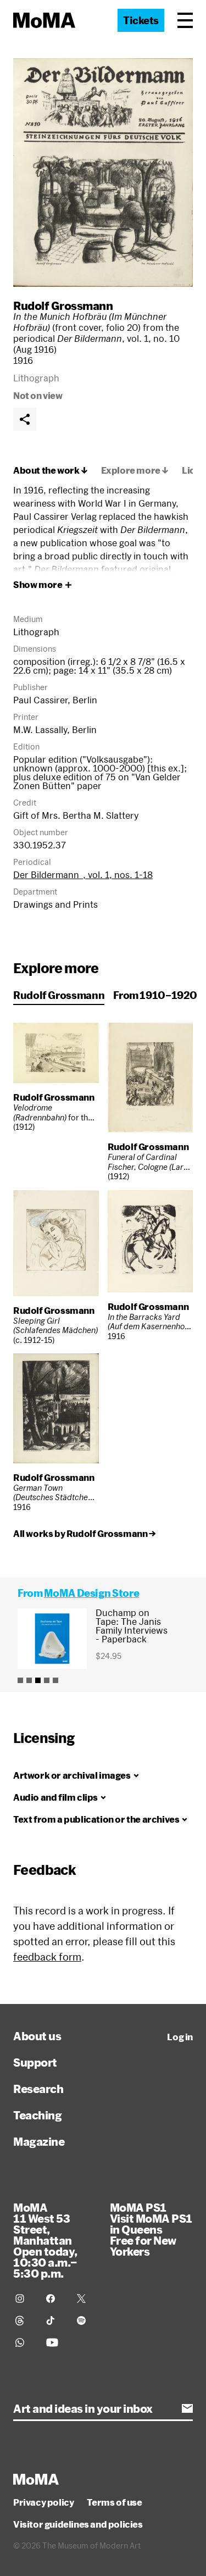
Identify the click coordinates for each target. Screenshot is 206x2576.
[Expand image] (103, 173)
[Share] (25, 419)
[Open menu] (185, 20)
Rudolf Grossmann (63, 306)
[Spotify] (86, 2320)
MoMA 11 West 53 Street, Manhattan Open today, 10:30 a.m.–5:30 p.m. (45, 2240)
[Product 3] (38, 1680)
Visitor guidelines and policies (78, 2524)
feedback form (47, 1957)
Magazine (39, 2141)
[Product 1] (20, 1680)
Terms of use (114, 2502)
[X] (86, 2299)
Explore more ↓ (135, 470)
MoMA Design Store (91, 1593)
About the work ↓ (51, 470)
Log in (180, 2037)
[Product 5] (55, 1680)
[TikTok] (55, 2320)
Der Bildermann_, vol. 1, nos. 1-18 (83, 875)
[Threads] (24, 2320)
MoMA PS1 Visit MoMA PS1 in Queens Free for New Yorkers (151, 2229)
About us (37, 2036)
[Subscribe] (187, 2408)
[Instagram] (24, 2299)
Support (35, 2062)
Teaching (37, 2115)
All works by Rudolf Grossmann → (85, 1534)
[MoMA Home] (44, 20)
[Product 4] (47, 1680)
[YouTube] (55, 2342)
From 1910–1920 (155, 995)
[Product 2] (29, 1680)
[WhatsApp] (24, 2342)
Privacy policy (43, 2502)
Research (38, 2089)
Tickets (141, 20)
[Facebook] (55, 2299)
